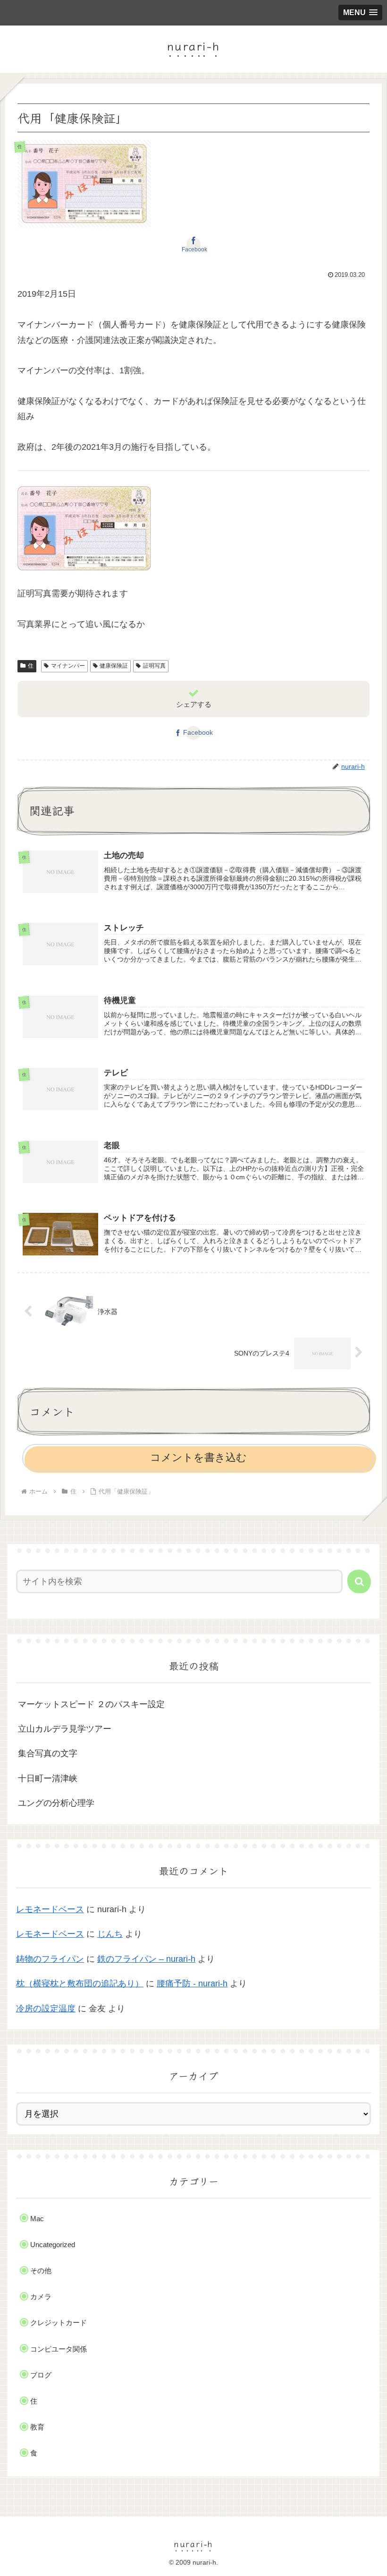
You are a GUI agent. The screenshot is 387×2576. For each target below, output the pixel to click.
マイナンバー (68, 666)
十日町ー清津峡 (48, 1778)
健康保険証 (114, 666)
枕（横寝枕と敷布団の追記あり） (80, 1984)
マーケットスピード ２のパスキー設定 (91, 1704)
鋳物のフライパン (50, 1959)
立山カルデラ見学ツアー (65, 1729)
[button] (359, 1581)
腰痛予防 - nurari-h (192, 1984)
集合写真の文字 (48, 1753)
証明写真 (154, 666)
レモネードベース (50, 1909)
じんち (110, 1934)
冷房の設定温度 (46, 2009)
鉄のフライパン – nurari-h (146, 1959)
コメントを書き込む (198, 1457)
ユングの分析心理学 (56, 1803)
